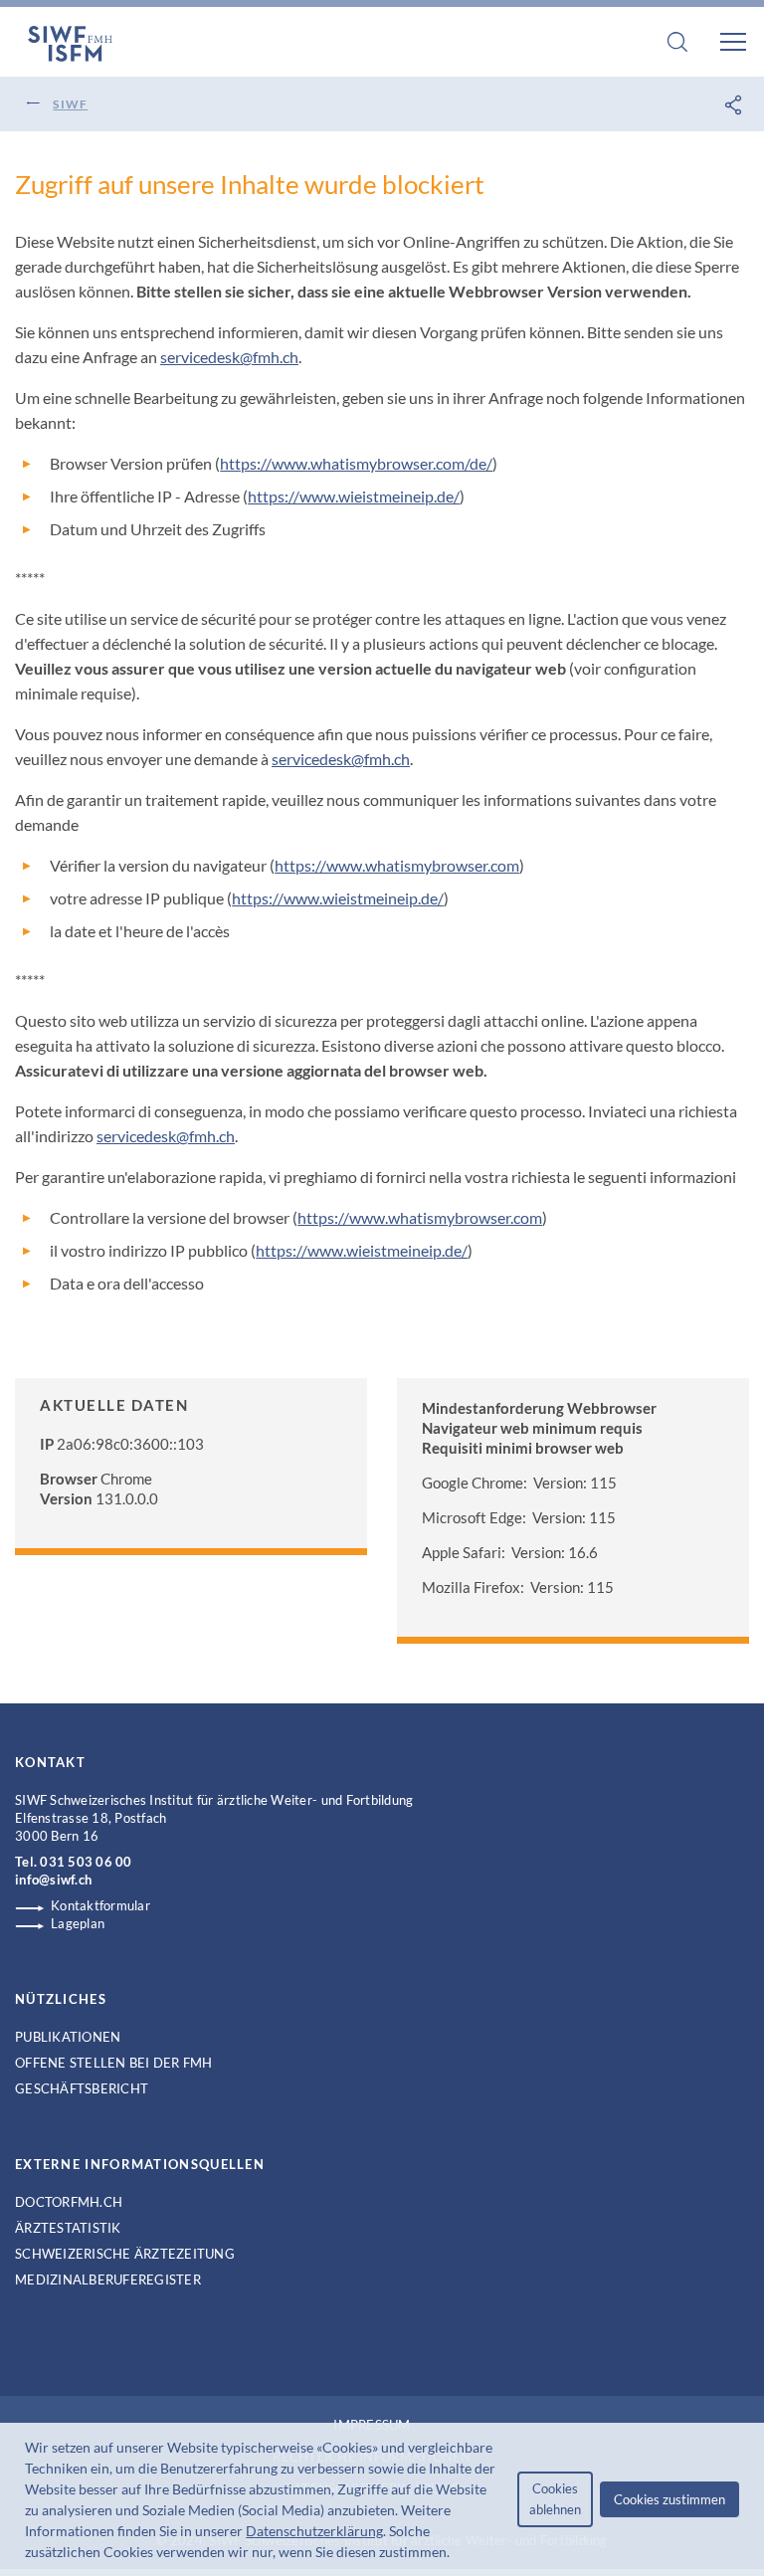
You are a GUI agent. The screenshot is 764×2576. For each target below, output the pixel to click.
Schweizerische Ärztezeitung (125, 2254)
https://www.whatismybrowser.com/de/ (356, 463)
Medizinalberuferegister (108, 2279)
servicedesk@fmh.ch (229, 357)
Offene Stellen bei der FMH (114, 2063)
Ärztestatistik (68, 2228)
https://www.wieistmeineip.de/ (354, 496)
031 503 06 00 (86, 1862)
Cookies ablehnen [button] (555, 2499)
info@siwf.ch (53, 1880)
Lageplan (78, 1923)
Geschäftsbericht (82, 2088)
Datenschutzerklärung (314, 2531)
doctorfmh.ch (69, 2202)
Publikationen (68, 2037)
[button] (456, 2554)
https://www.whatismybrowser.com (397, 865)
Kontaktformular (100, 1905)
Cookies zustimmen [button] (669, 2499)
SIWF (70, 104)
